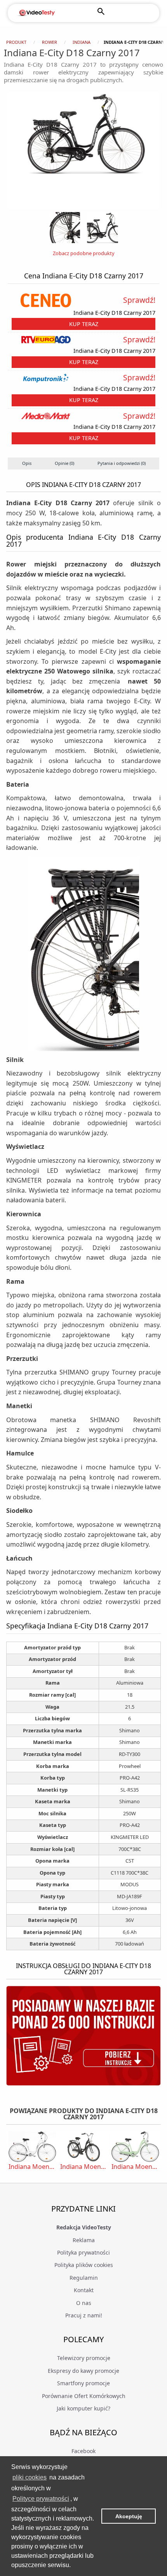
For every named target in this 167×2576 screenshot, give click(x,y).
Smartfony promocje (83, 2383)
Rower (50, 42)
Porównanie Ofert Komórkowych (84, 2396)
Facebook (83, 2451)
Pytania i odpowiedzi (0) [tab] (122, 463)
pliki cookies (30, 2477)
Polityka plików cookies (84, 2265)
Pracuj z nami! (84, 2315)
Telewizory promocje (84, 2358)
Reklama (84, 2240)
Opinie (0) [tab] (64, 463)
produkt (16, 42)
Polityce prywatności (41, 2499)
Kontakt (84, 2290)
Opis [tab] (27, 463)
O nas (84, 2303)
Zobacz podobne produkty (84, 253)
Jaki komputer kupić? (83, 2408)
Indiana (82, 42)
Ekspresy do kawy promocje (83, 2371)
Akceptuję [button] (129, 2516)
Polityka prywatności (83, 2252)
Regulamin (84, 2278)
